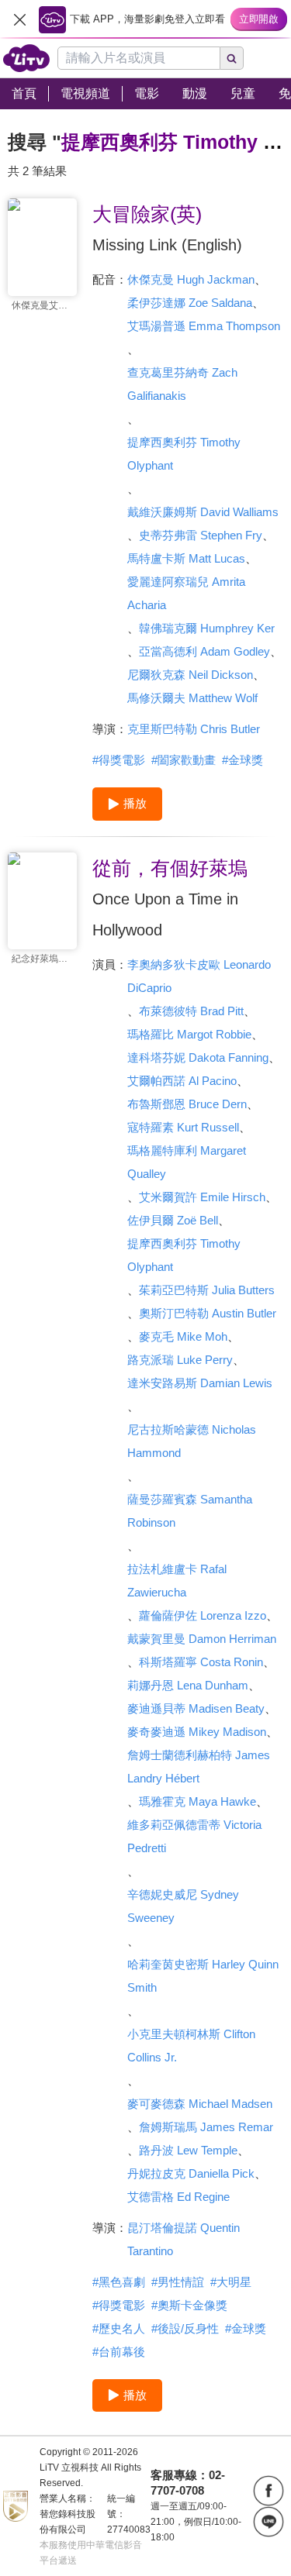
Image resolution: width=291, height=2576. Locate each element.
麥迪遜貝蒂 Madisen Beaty (196, 1708)
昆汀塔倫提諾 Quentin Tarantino (184, 2239)
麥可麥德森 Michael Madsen (200, 2104)
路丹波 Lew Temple (188, 2150)
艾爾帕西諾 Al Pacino (182, 1081)
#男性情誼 (178, 2282)
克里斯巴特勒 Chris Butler (194, 729)
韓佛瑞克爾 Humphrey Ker (207, 628)
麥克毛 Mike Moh (183, 1336)
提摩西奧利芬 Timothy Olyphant (184, 454)
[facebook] (268, 2491)
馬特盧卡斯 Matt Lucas (186, 558)
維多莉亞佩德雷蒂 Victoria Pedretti (194, 1836)
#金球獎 (242, 760)
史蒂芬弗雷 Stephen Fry (201, 535)
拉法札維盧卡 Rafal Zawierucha (177, 1581)
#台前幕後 (119, 2352)
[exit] (19, 19)
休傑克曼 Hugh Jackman (191, 279)
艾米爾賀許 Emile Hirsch (202, 1197)
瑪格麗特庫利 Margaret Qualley (187, 1162)
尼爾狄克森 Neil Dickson (190, 675)
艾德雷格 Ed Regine (178, 2197)
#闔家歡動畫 (184, 760)
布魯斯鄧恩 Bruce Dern (187, 1104)
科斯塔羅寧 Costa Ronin (201, 1662)
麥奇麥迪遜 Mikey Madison (197, 1732)
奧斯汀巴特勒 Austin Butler (208, 1313)
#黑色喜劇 (119, 2282)
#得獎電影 (119, 760)
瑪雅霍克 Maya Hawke (197, 1801)
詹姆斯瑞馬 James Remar (206, 2127)
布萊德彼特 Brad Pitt (191, 1011)
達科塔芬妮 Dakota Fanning (198, 1057)
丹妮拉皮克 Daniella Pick (191, 2173)
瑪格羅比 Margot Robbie (189, 1034)
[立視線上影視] (26, 58)
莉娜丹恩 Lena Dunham (188, 1685)
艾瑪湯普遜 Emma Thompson (204, 326)
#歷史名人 (119, 2328)
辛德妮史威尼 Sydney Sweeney (183, 1906)
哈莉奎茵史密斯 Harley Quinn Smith (203, 1976)
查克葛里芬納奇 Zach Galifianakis (182, 384)
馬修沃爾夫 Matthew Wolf (192, 698)
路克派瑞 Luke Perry (180, 1360)
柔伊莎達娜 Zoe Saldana (190, 303)
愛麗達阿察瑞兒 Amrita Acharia (186, 593)
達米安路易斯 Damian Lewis (200, 1383)
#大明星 (231, 2282)
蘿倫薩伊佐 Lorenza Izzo (203, 1615)
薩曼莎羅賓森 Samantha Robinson (190, 1511)
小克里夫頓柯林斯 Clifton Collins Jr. (191, 2046)
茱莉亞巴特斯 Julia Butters (207, 1290)
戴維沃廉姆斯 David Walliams (203, 512)
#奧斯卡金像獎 (189, 2305)
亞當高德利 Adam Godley (204, 651)
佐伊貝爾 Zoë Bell (173, 1220)
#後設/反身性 (185, 2328)
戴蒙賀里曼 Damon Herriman (202, 1639)
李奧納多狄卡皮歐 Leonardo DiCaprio (199, 976)
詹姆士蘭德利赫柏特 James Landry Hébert (199, 1767)
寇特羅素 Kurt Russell (183, 1127)
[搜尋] (232, 58)
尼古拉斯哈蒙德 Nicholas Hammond (192, 1441)
